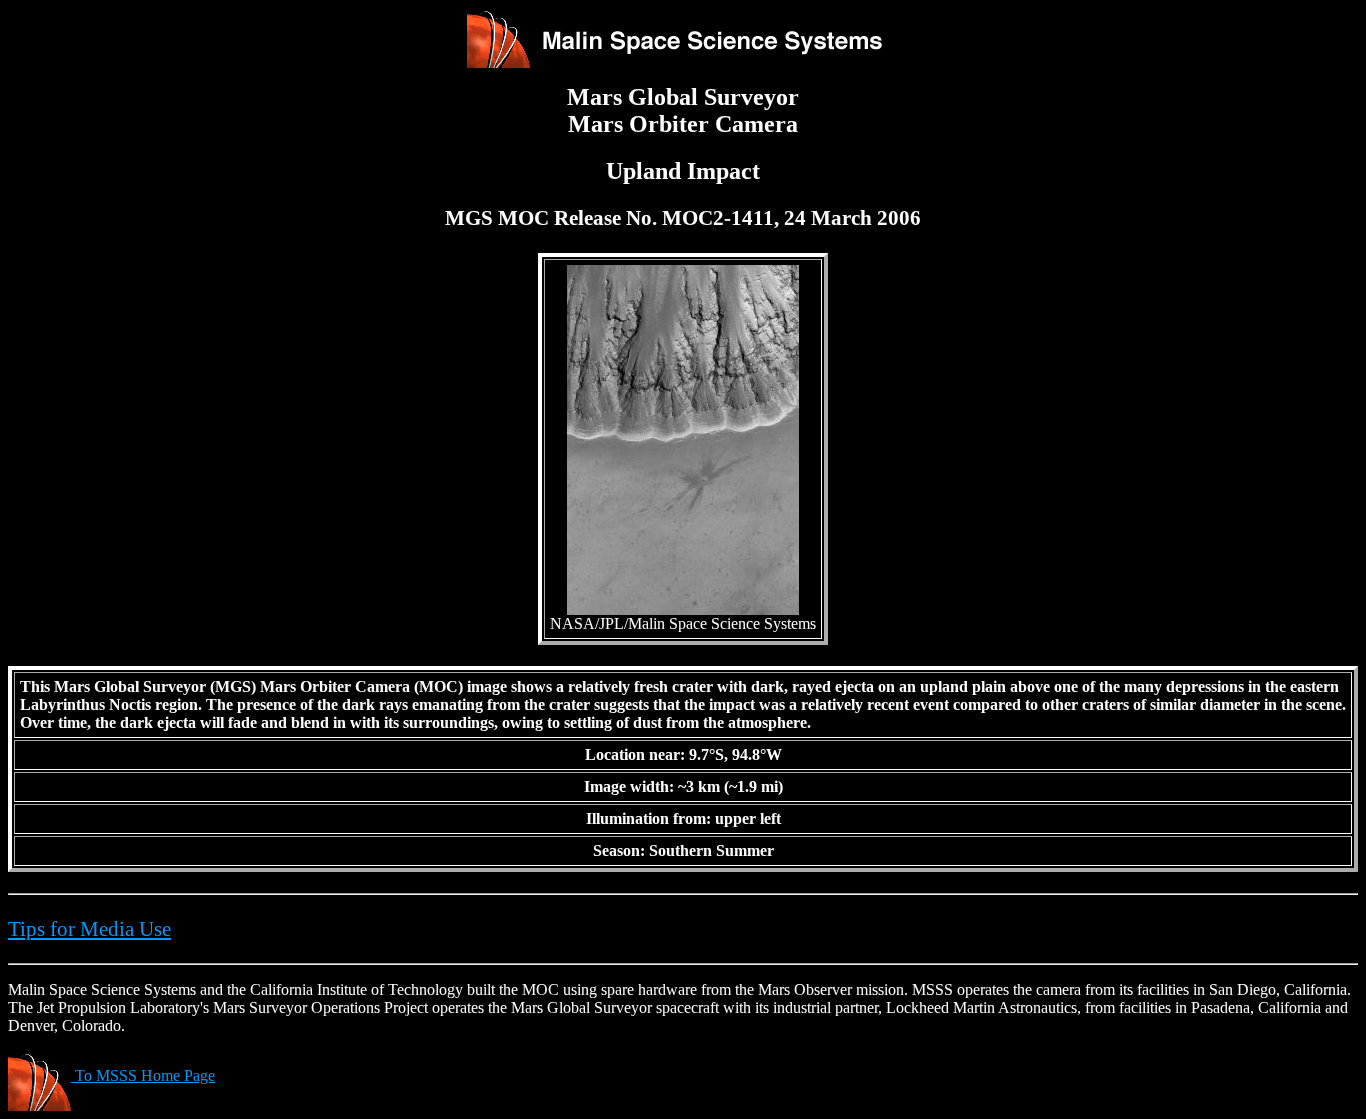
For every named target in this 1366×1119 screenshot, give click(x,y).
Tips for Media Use (89, 929)
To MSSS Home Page (143, 1075)
